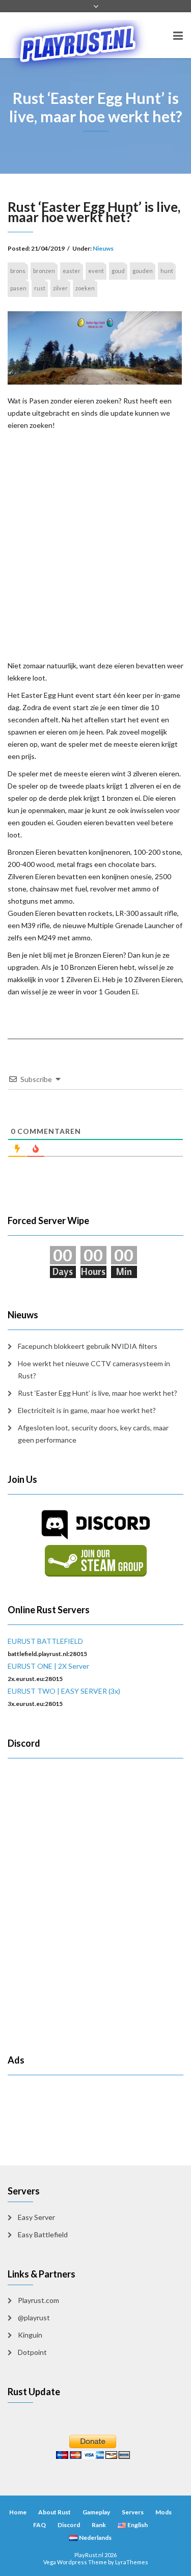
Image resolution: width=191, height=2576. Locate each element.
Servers (133, 2512)
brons (18, 271)
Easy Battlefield (43, 2234)
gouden (143, 271)
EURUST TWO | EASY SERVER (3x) (64, 1691)
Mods (163, 2512)
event (96, 271)
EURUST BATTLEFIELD (45, 1641)
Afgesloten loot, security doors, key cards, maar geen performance (93, 1434)
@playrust (34, 2317)
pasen (18, 288)
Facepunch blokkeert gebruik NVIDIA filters (88, 1346)
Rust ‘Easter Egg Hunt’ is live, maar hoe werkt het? (98, 1393)
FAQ (39, 2525)
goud (118, 271)
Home (18, 2512)
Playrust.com (38, 2300)
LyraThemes (132, 2562)
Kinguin (30, 2335)
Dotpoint (32, 2352)
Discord (69, 2525)
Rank (99, 2525)
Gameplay (96, 2512)
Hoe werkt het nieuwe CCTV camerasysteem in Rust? (94, 1370)
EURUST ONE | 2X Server (48, 1666)
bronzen (44, 271)
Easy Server (36, 2217)
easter (72, 271)
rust (40, 288)
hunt (167, 271)
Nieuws (103, 248)
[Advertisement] (95, 544)
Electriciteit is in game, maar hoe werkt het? (87, 1410)
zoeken (85, 288)
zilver (60, 288)
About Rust (54, 2512)
